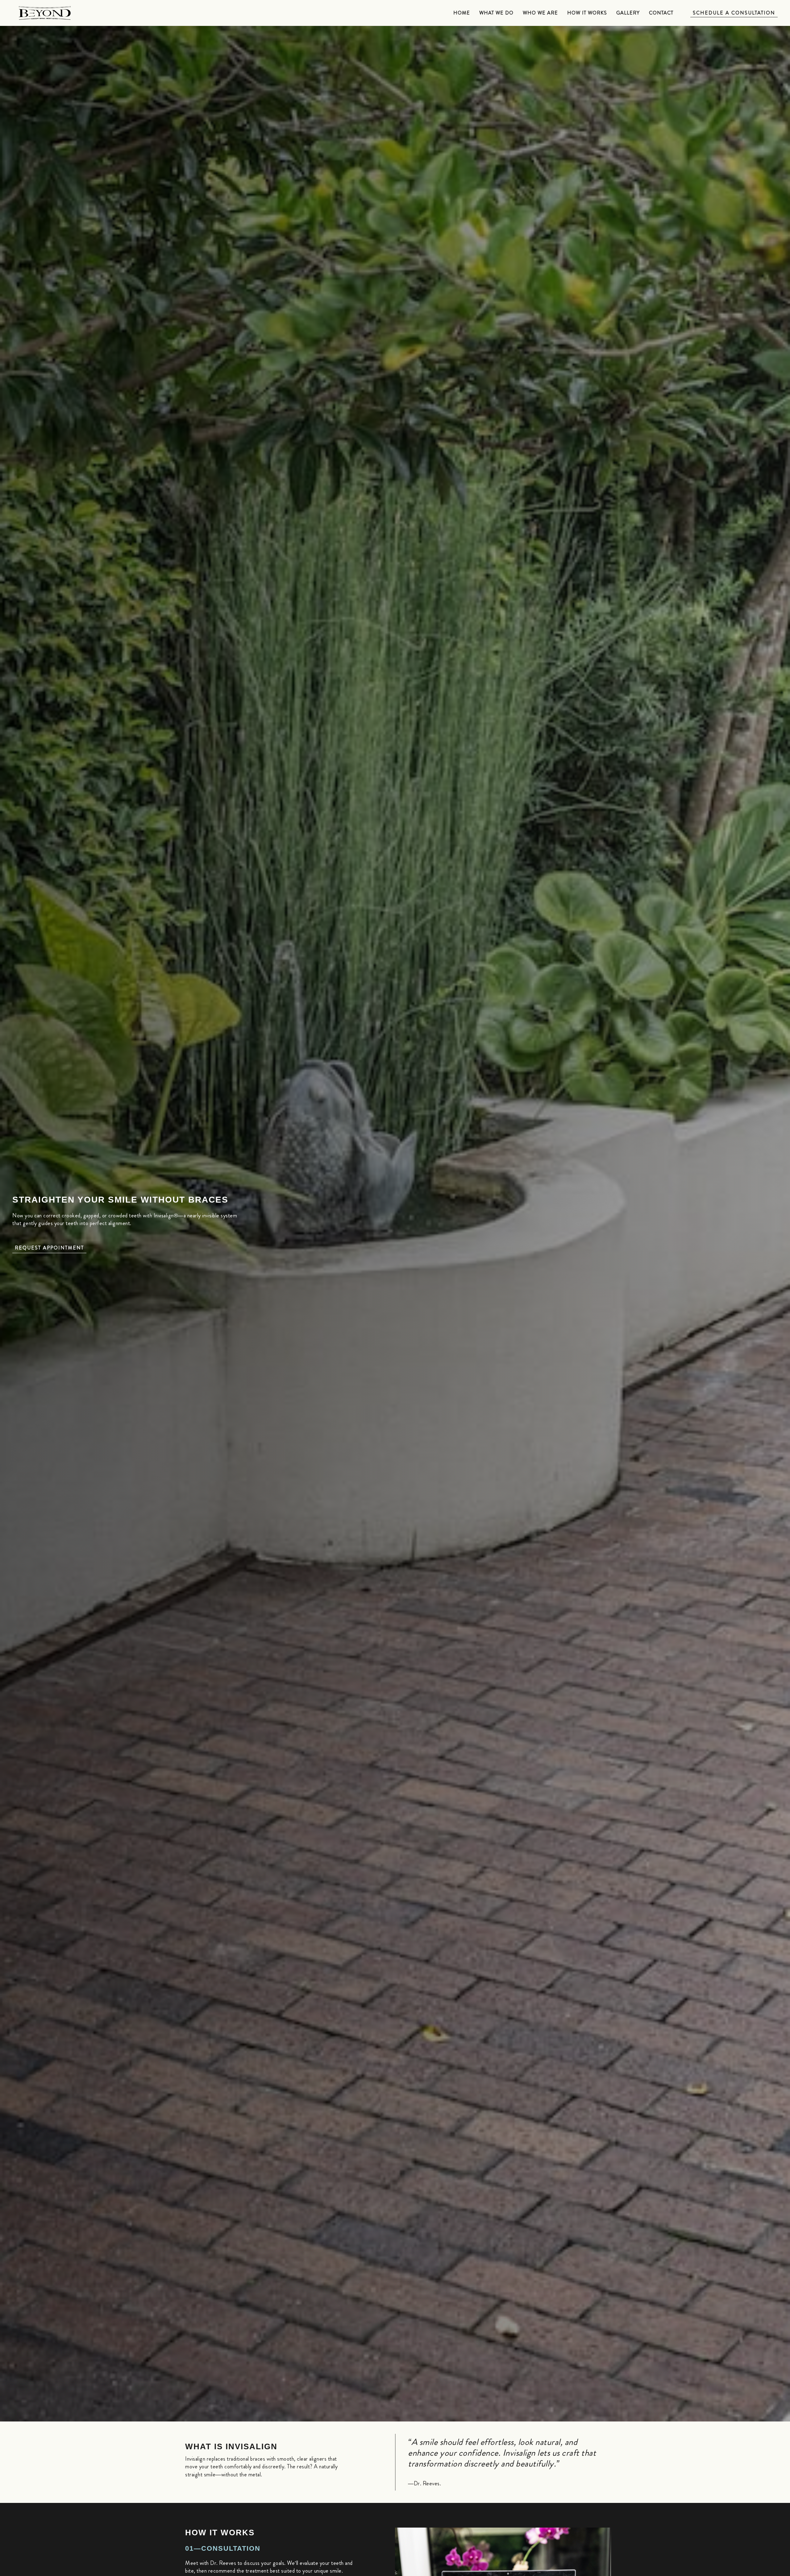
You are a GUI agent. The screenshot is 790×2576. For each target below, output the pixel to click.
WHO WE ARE (540, 13)
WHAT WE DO (496, 13)
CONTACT (661, 13)
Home (462, 13)
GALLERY (628, 13)
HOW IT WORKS (587, 13)
